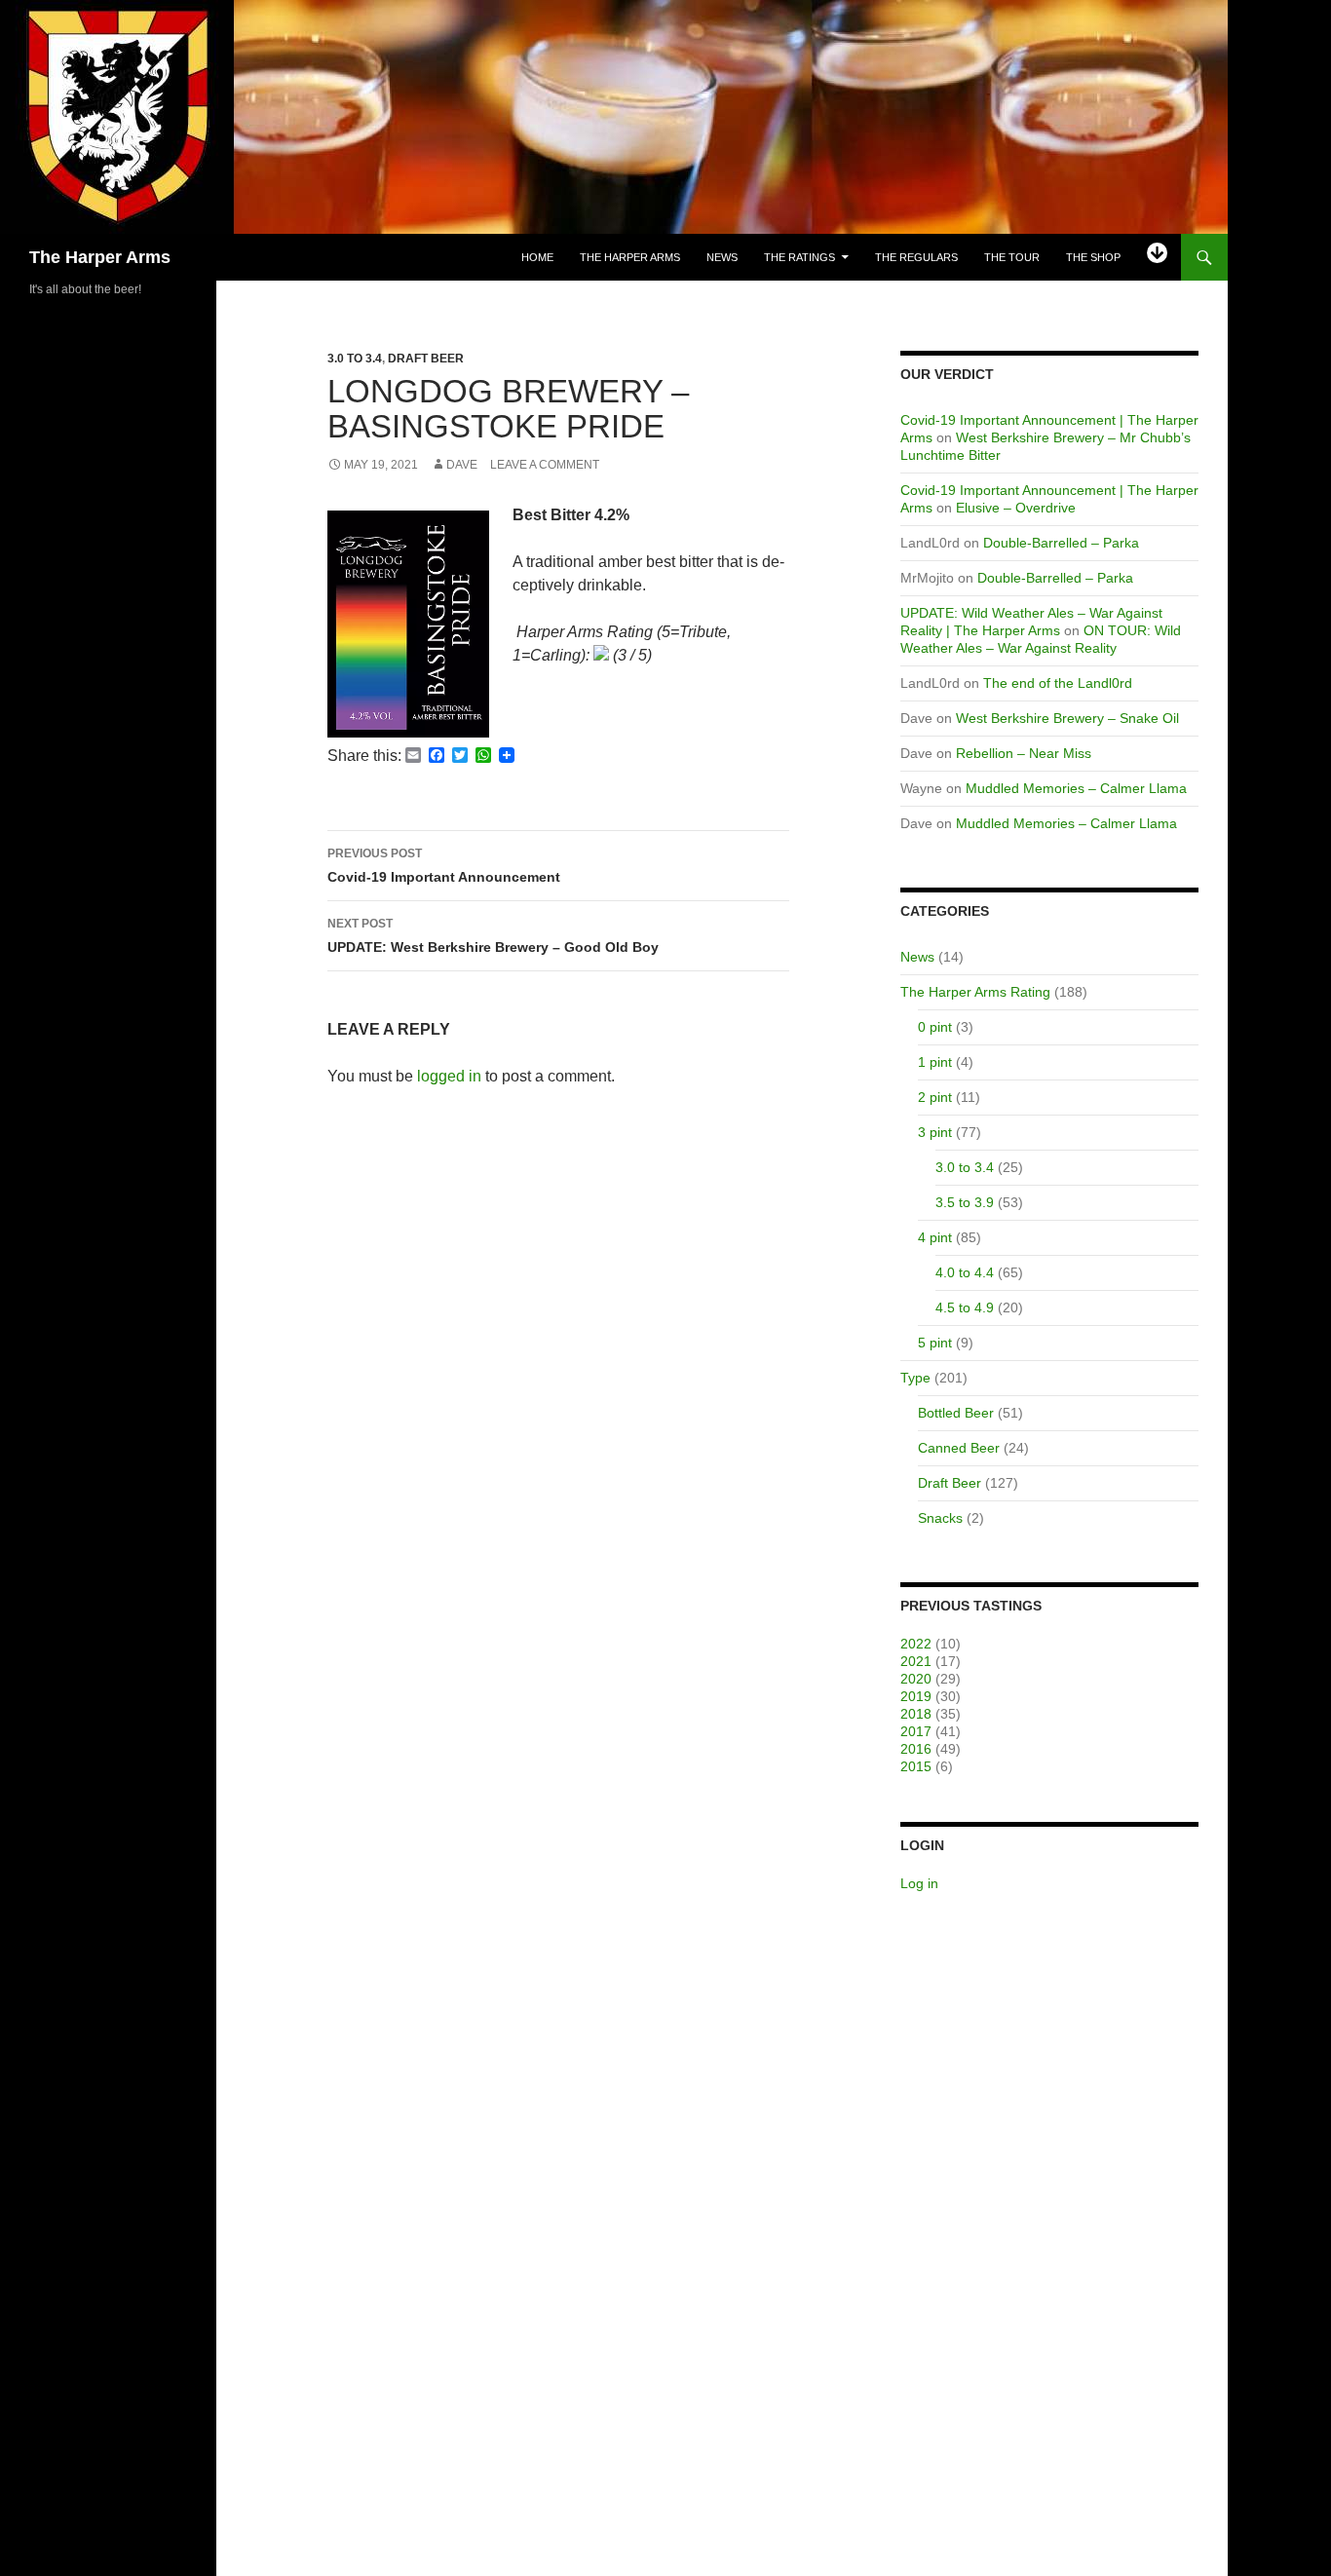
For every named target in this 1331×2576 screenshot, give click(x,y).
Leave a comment (545, 465)
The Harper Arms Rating (975, 992)
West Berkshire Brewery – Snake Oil (1067, 718)
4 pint (935, 1237)
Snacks (940, 1518)
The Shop (1093, 257)
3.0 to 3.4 (355, 359)
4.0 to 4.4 (965, 1272)
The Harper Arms (100, 257)
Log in (919, 1883)
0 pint (935, 1027)
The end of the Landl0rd (1058, 683)
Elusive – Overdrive (1016, 508)
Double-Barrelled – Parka (1061, 543)
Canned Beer (959, 1448)
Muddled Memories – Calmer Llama (1076, 788)
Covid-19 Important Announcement (444, 866)
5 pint (935, 1343)
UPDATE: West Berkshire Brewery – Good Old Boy (493, 936)
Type (915, 1378)
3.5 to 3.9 (965, 1202)
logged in (449, 1076)
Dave (462, 465)
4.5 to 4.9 (965, 1307)
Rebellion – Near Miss (1024, 753)
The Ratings (799, 257)
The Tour (1012, 257)
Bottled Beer (956, 1413)
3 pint (935, 1132)
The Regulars (916, 257)
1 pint (935, 1062)
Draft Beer (426, 359)
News (722, 257)
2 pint (935, 1097)
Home (537, 257)
